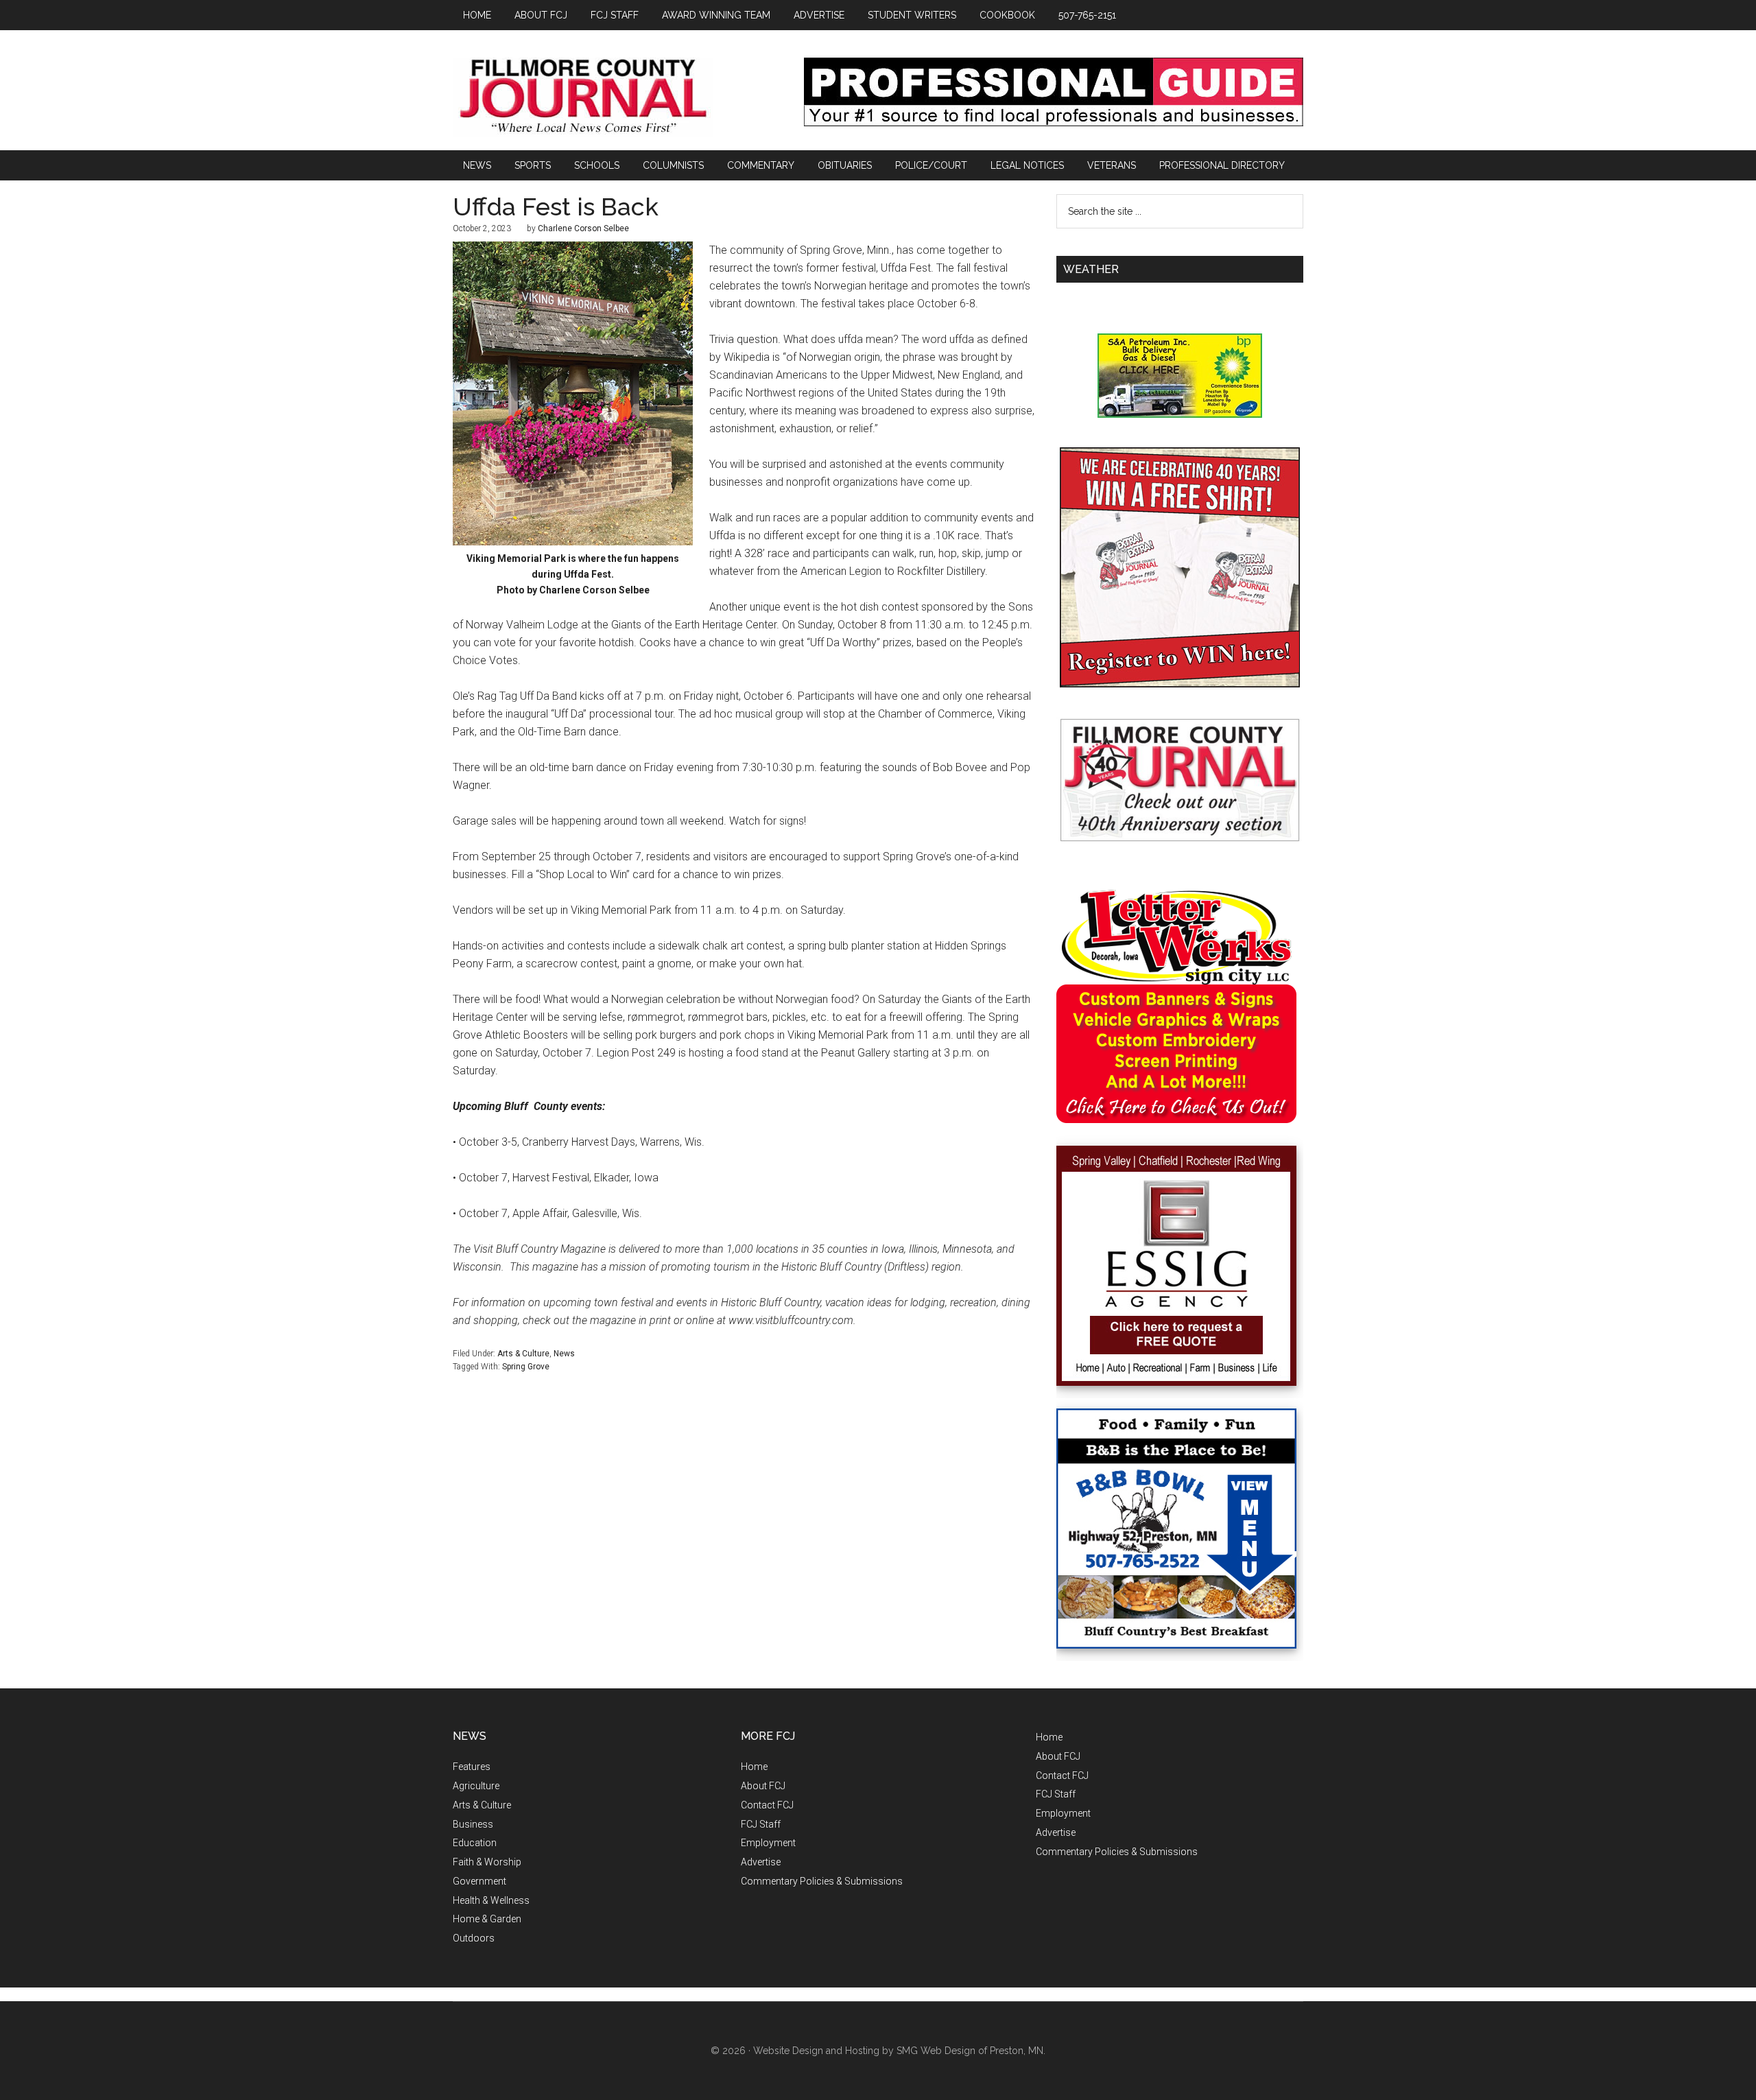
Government (479, 1881)
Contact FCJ (767, 1805)
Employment (768, 1843)
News (564, 1354)
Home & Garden (487, 1919)
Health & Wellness (491, 1900)
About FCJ (763, 1786)
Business (473, 1824)
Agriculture (476, 1786)
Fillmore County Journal (583, 97)
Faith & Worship (487, 1862)
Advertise (761, 1862)
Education (475, 1843)
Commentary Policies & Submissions (822, 1881)
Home (754, 1767)
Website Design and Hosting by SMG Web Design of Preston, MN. (899, 2051)
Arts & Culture (523, 1354)
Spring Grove (526, 1367)
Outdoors (474, 1938)
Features (472, 1767)
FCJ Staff (761, 1824)
